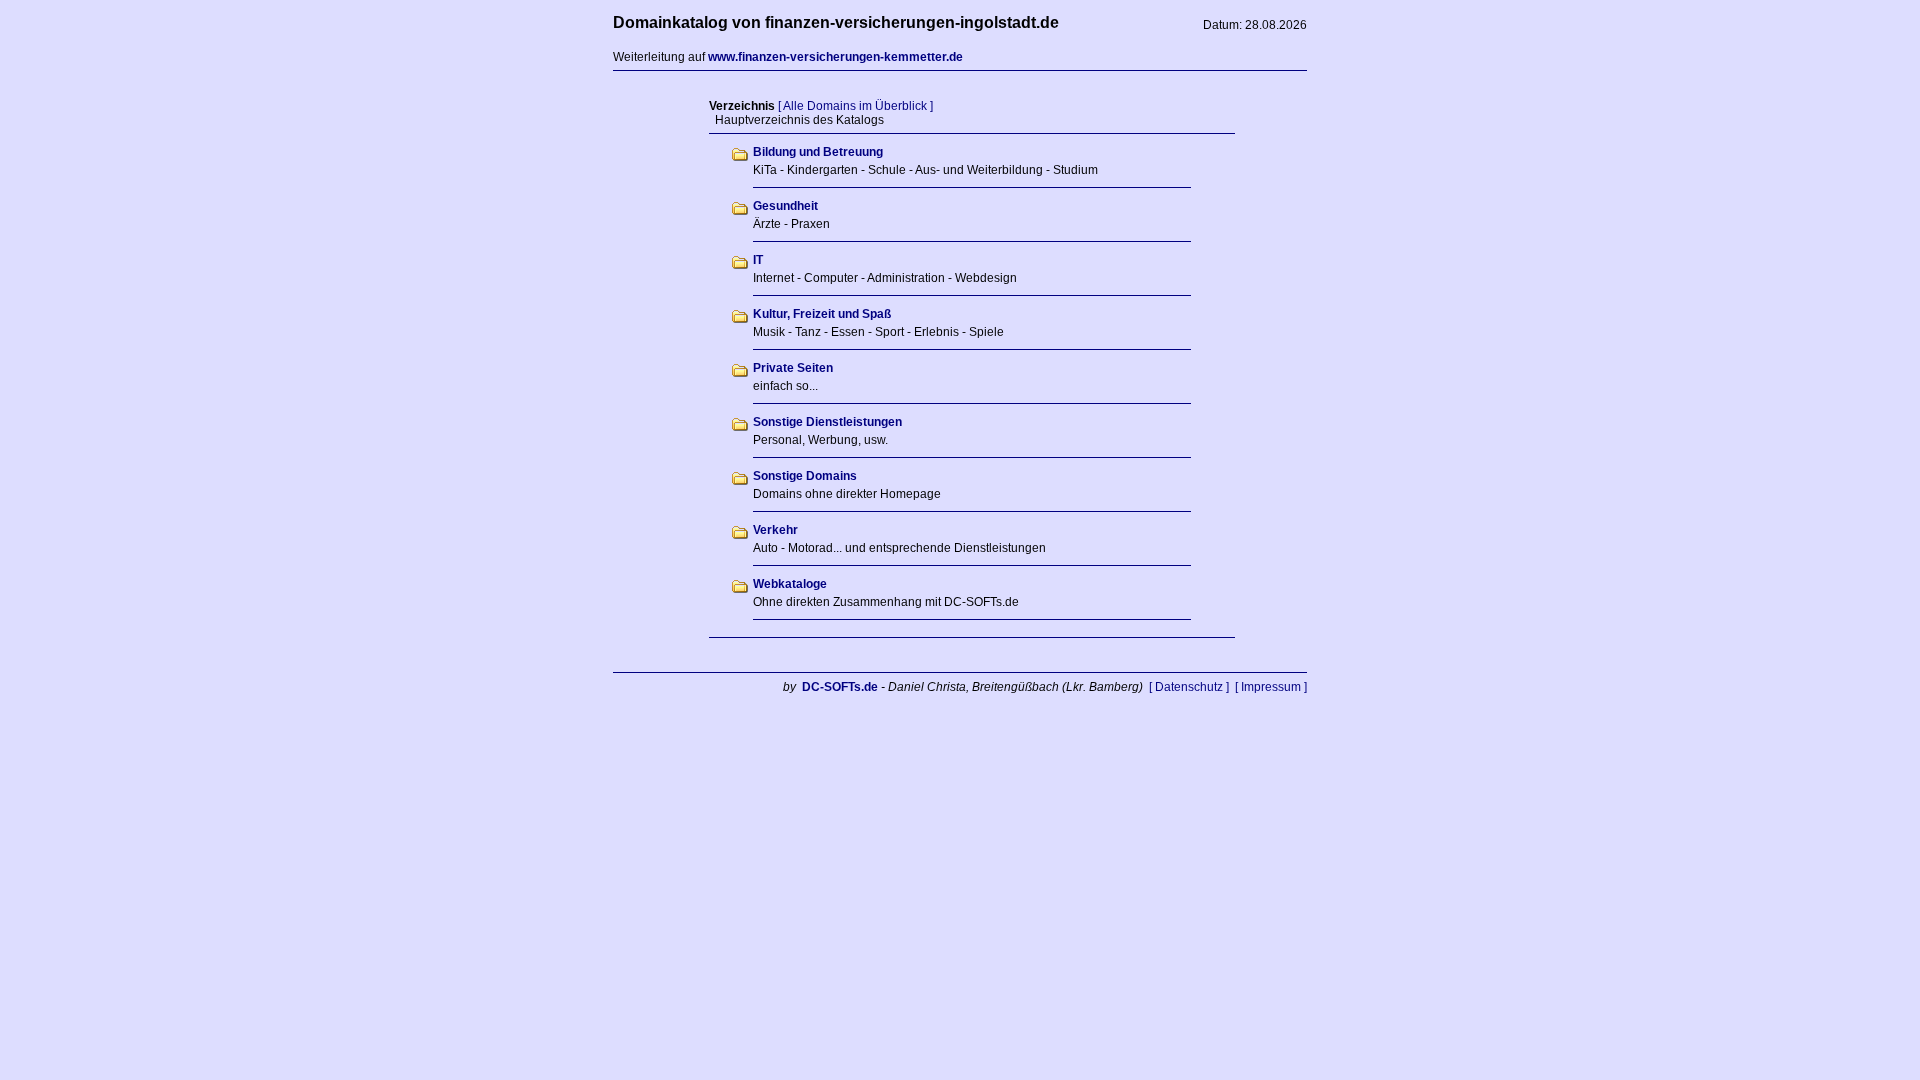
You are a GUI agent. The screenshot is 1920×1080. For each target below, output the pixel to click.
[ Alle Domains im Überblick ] (855, 106)
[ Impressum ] (1271, 687)
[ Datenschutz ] (1189, 687)
